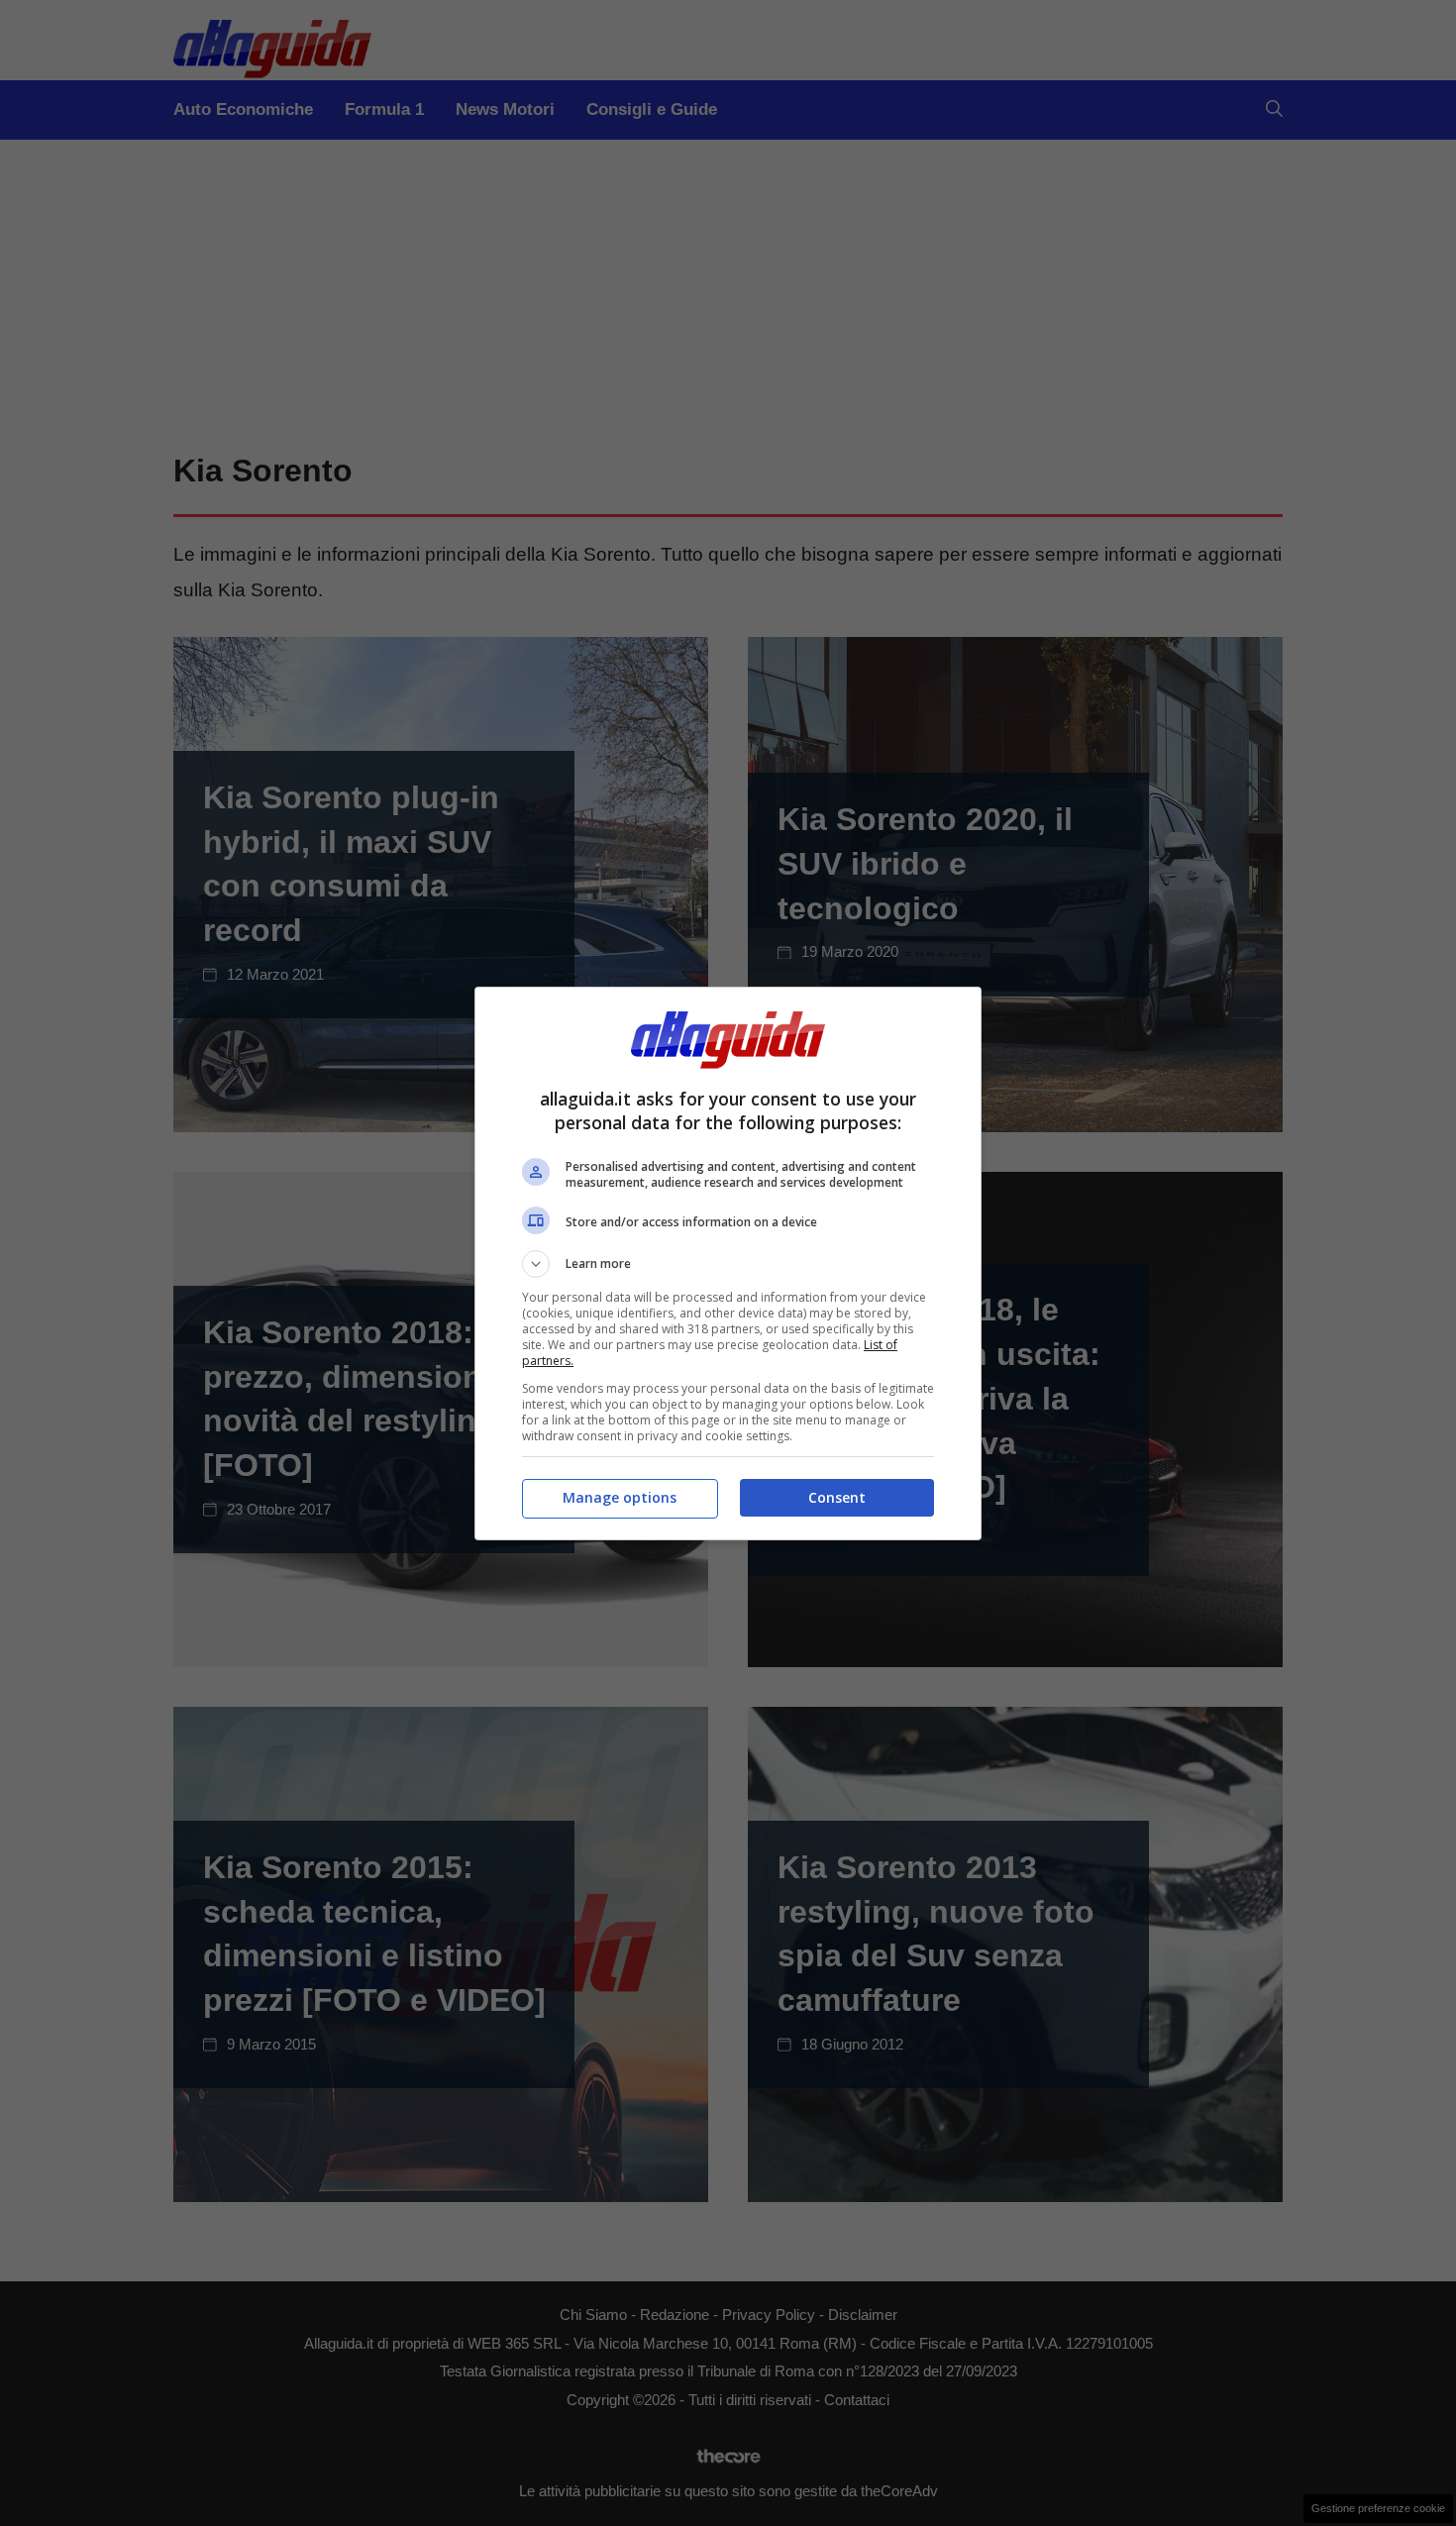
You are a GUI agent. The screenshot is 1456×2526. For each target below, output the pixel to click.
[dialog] (728, 1263)
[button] (728, 1264)
